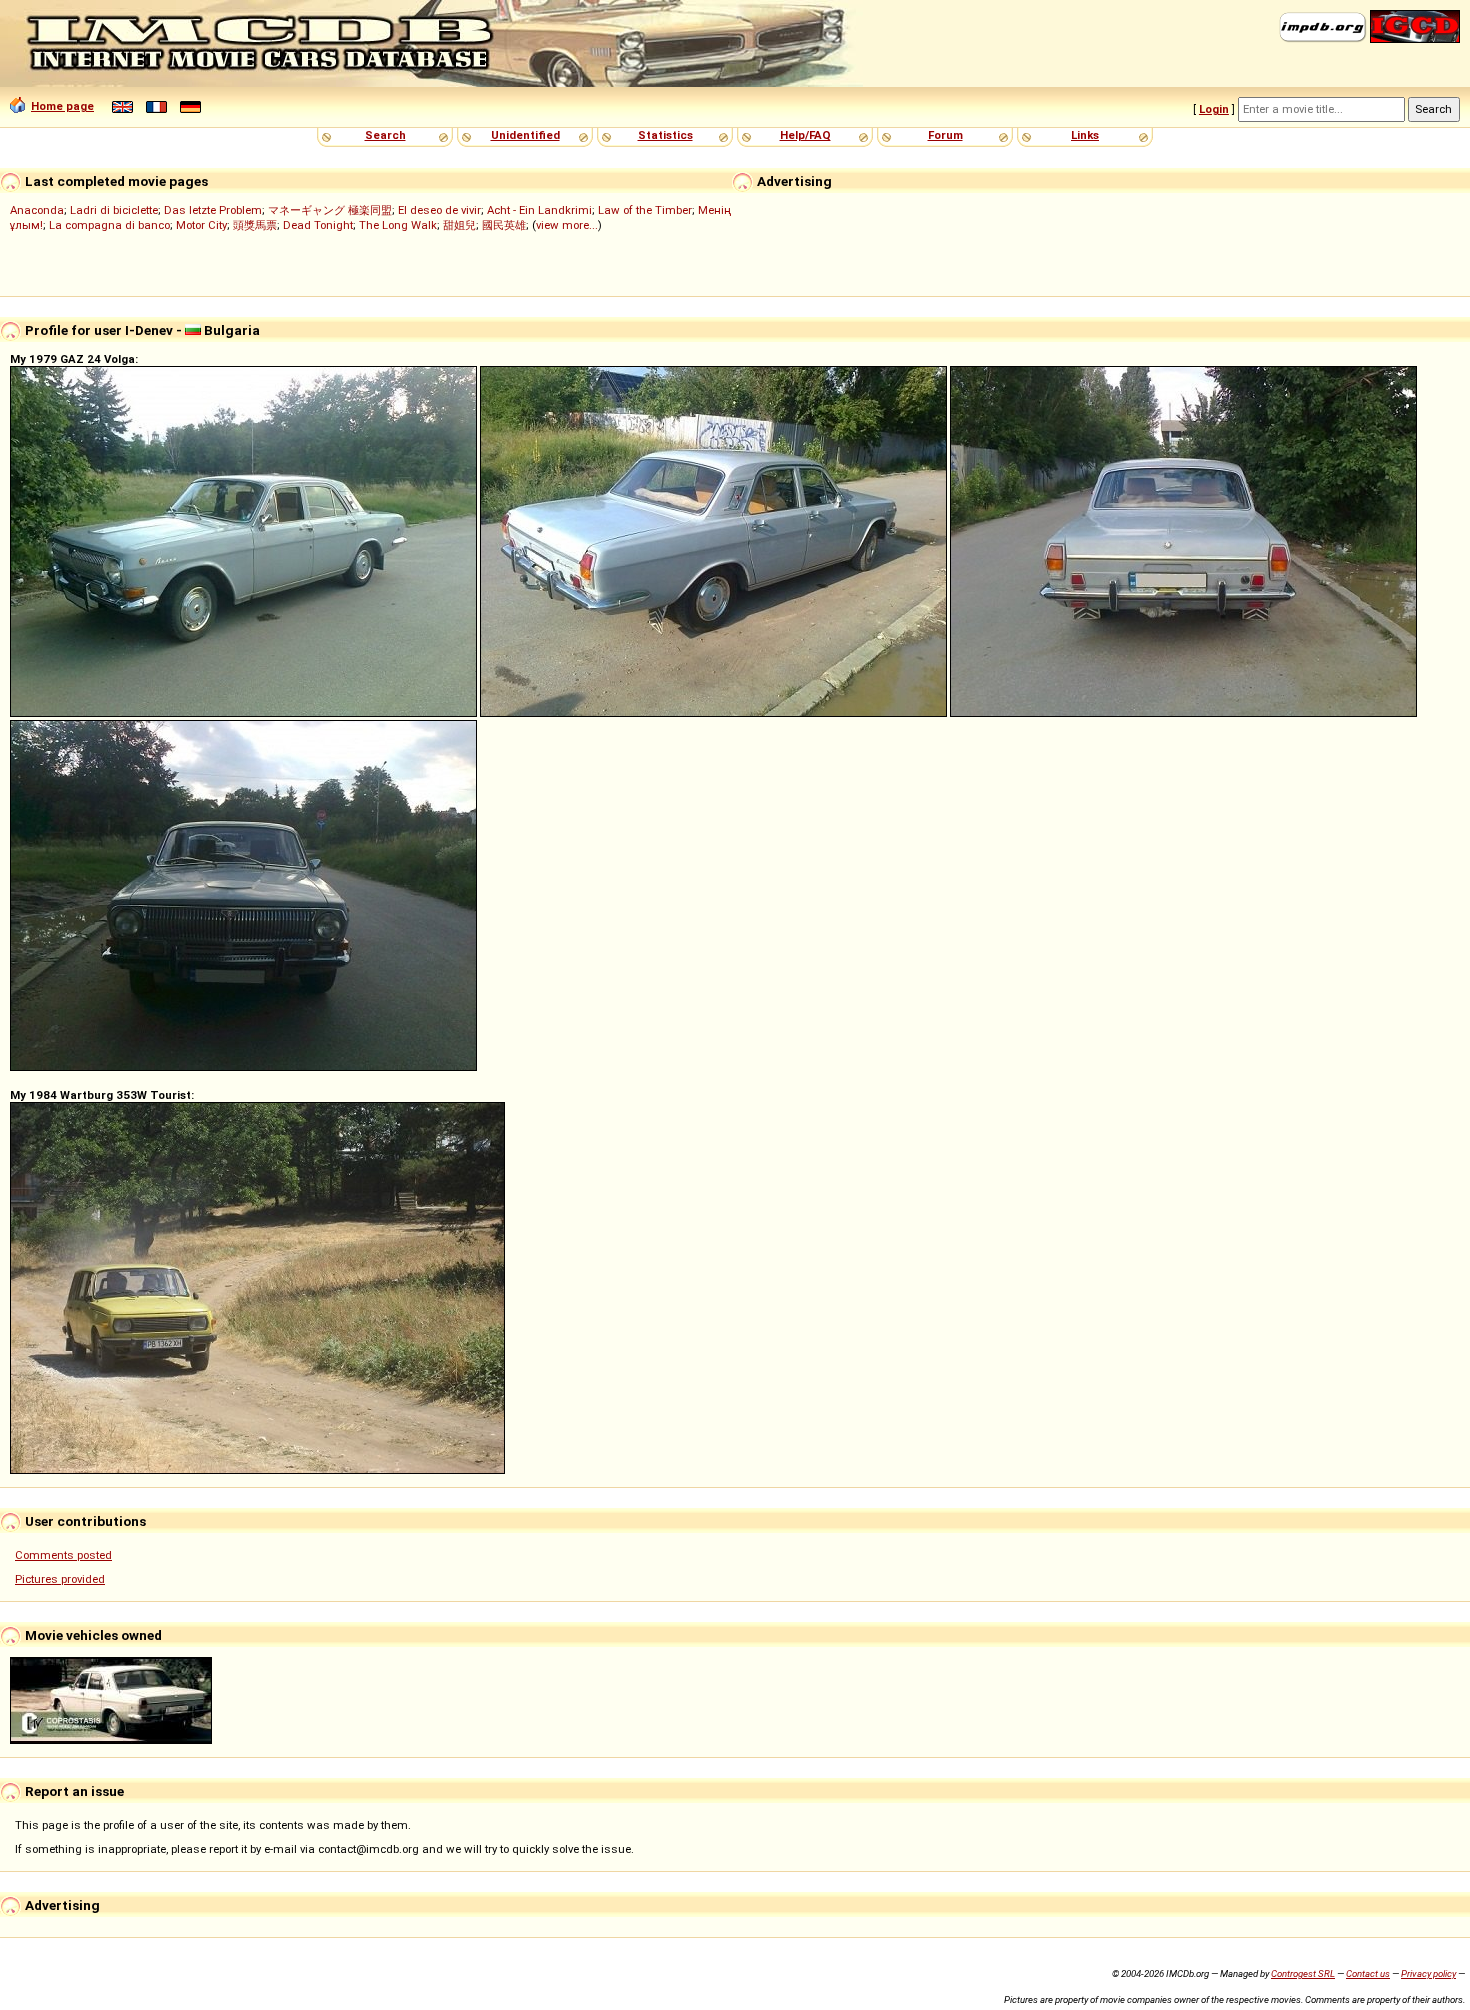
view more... (567, 225)
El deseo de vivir (439, 210)
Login (1214, 109)
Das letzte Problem (213, 210)
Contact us (1368, 1973)
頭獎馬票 (255, 225)
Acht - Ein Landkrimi (539, 210)
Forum (945, 135)
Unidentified (525, 135)
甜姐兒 (459, 225)
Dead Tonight (318, 225)
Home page (62, 106)
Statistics (665, 135)
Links (1085, 135)
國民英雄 (504, 225)
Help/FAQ (805, 135)
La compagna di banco (109, 225)
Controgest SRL (1303, 1973)
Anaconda (37, 210)
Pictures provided (60, 1579)
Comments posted (63, 1555)
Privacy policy (1428, 1973)
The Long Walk (398, 225)
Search (385, 135)
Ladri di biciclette (114, 210)
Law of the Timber (645, 210)
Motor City (201, 225)
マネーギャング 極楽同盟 (330, 210)
